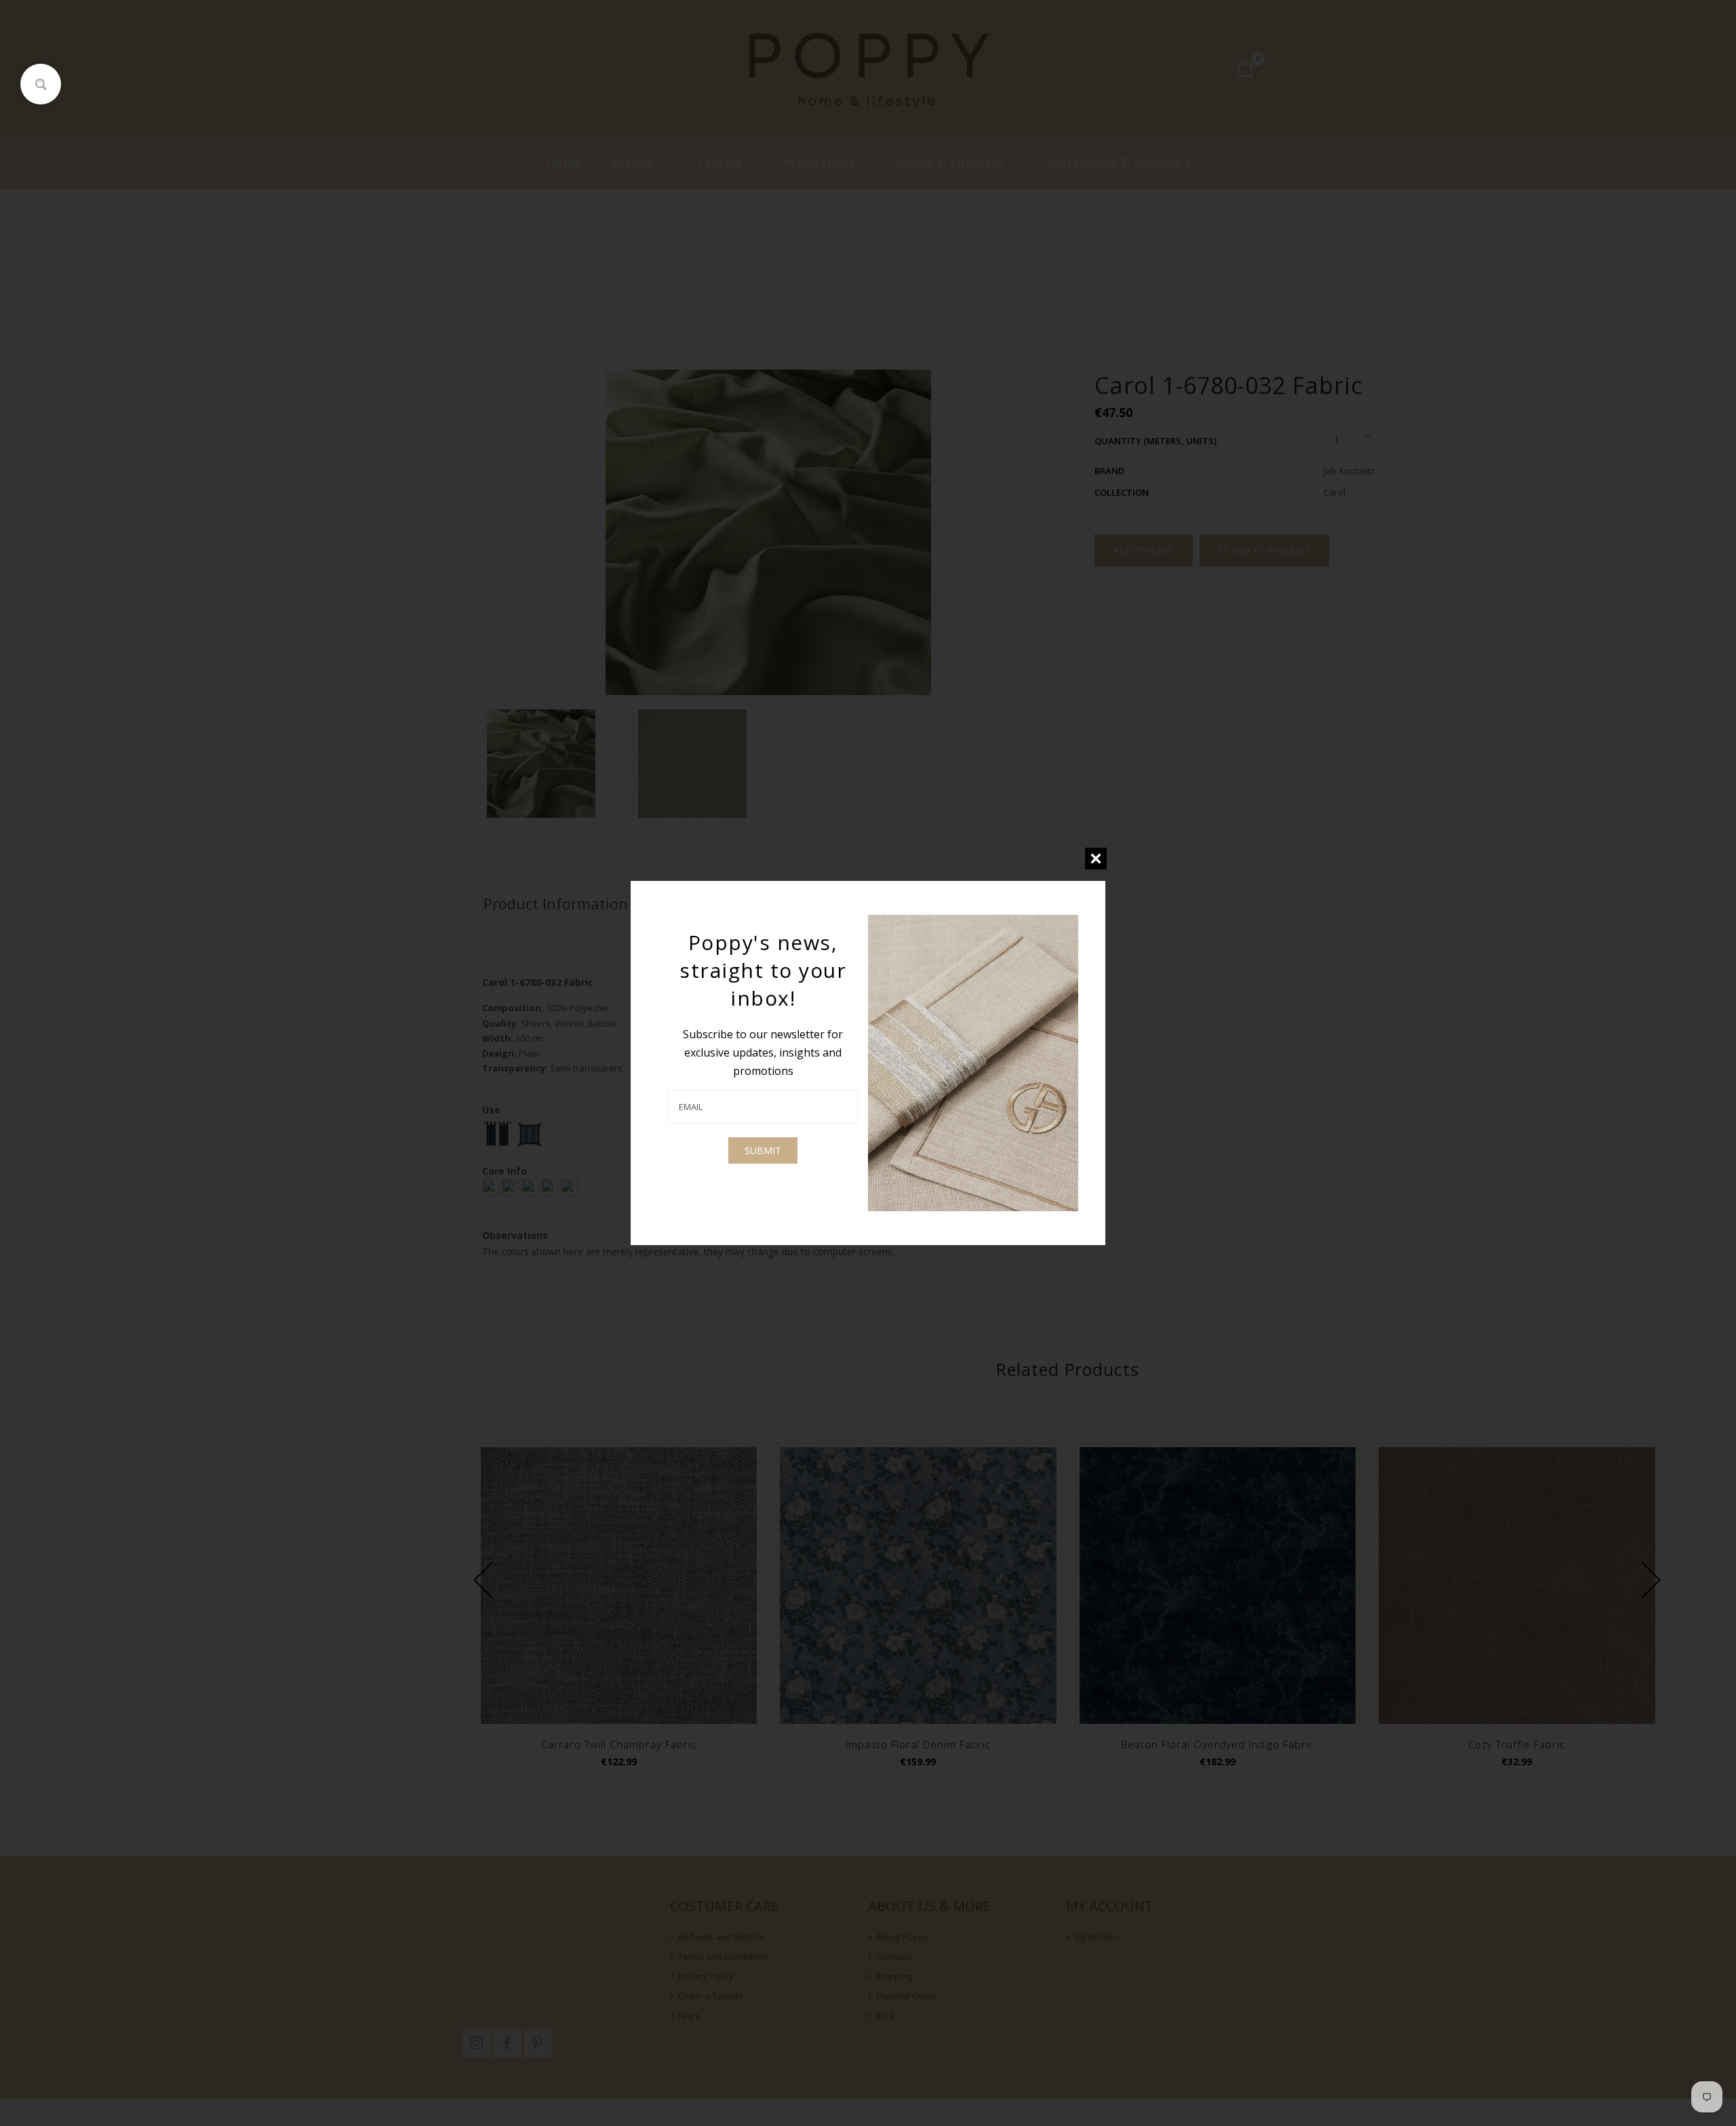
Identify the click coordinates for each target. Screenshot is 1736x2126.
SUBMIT (763, 1150)
